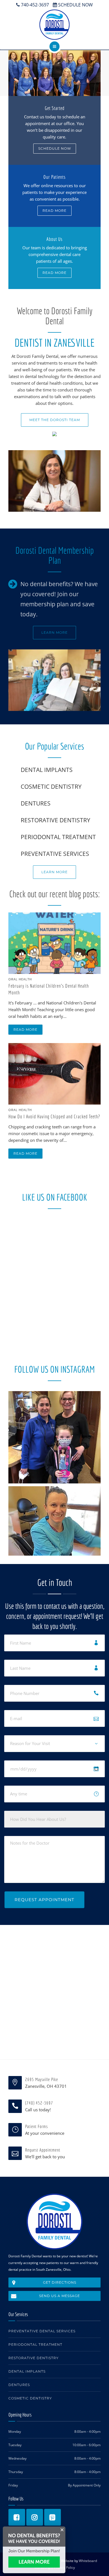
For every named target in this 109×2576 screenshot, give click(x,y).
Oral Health (20, 979)
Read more (54, 211)
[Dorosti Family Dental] (54, 25)
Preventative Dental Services (42, 2331)
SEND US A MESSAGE (60, 2296)
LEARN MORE (54, 632)
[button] (54, 130)
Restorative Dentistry (34, 2358)
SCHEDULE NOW (75, 5)
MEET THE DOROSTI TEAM (55, 420)
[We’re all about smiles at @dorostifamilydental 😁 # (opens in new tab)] (54, 1532)
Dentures (19, 2385)
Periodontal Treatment (35, 2344)
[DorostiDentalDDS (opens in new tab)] (17, 2517)
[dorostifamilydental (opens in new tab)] (35, 2517)
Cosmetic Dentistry (30, 2398)
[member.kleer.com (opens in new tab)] (34, 2562)
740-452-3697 (34, 5)
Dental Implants (27, 2371)
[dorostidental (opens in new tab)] (53, 2517)
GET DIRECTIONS (60, 2282)
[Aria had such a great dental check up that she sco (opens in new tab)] (54, 1437)
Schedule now (55, 148)
